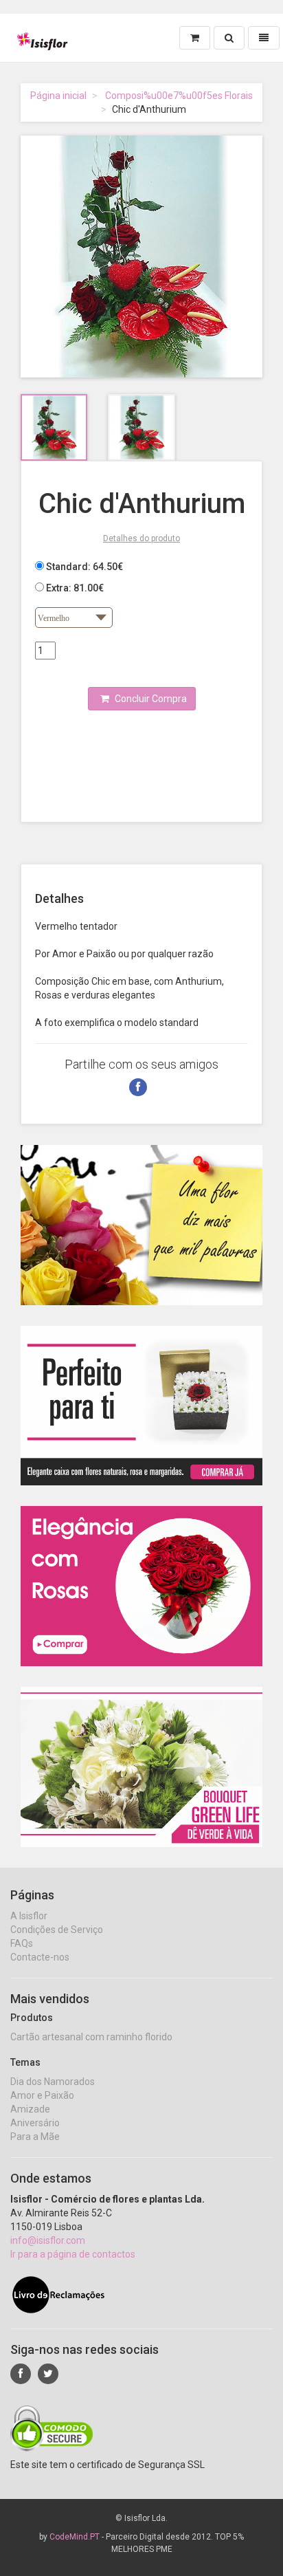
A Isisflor (29, 1916)
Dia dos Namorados (53, 2082)
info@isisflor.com (48, 2240)
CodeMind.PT (75, 2537)
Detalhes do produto (141, 538)
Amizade (30, 2109)
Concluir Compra (150, 699)
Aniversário (35, 2123)
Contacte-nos (40, 1957)
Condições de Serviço (57, 1930)
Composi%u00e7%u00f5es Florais (179, 96)
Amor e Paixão (42, 2095)
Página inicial (58, 96)
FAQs (22, 1943)
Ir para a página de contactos (73, 2254)
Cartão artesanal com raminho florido (91, 2037)
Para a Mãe (35, 2137)
